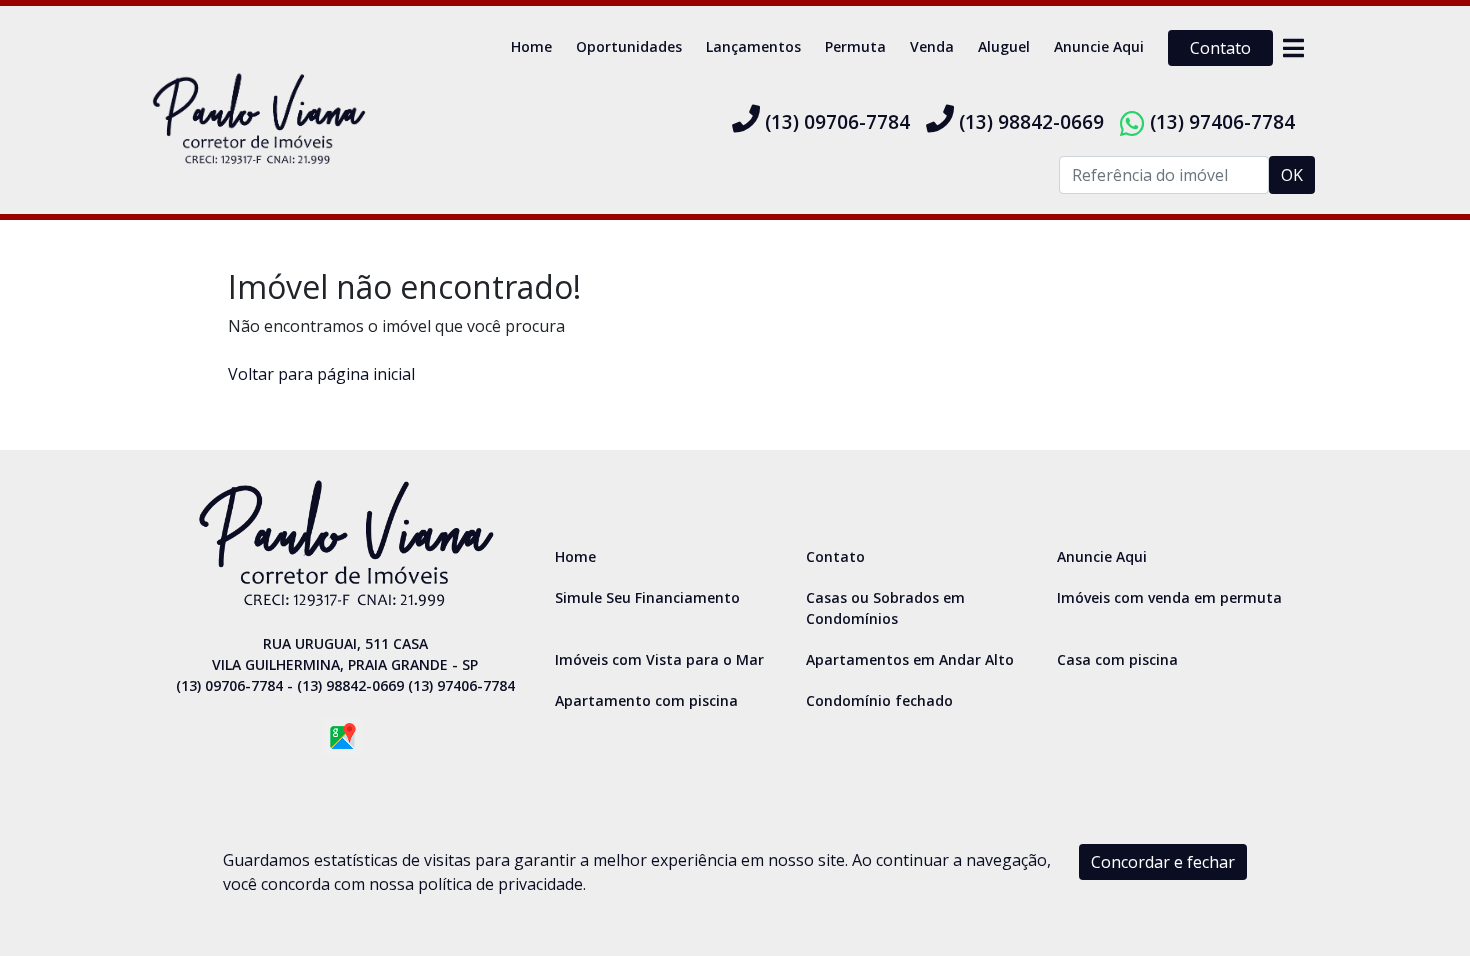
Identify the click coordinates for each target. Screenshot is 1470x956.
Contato (1220, 48)
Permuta (855, 46)
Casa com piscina (1117, 659)
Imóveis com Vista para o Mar (659, 659)
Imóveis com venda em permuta (1169, 597)
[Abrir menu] (1293, 48)
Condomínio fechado (879, 700)
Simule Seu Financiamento (647, 597)
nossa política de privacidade (476, 884)
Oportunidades (629, 46)
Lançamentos (753, 46)
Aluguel (1004, 46)
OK (1292, 175)
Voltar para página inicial (321, 374)
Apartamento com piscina (646, 700)
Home (531, 46)
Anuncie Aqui (1099, 46)
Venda (932, 46)
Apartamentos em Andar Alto (910, 659)
